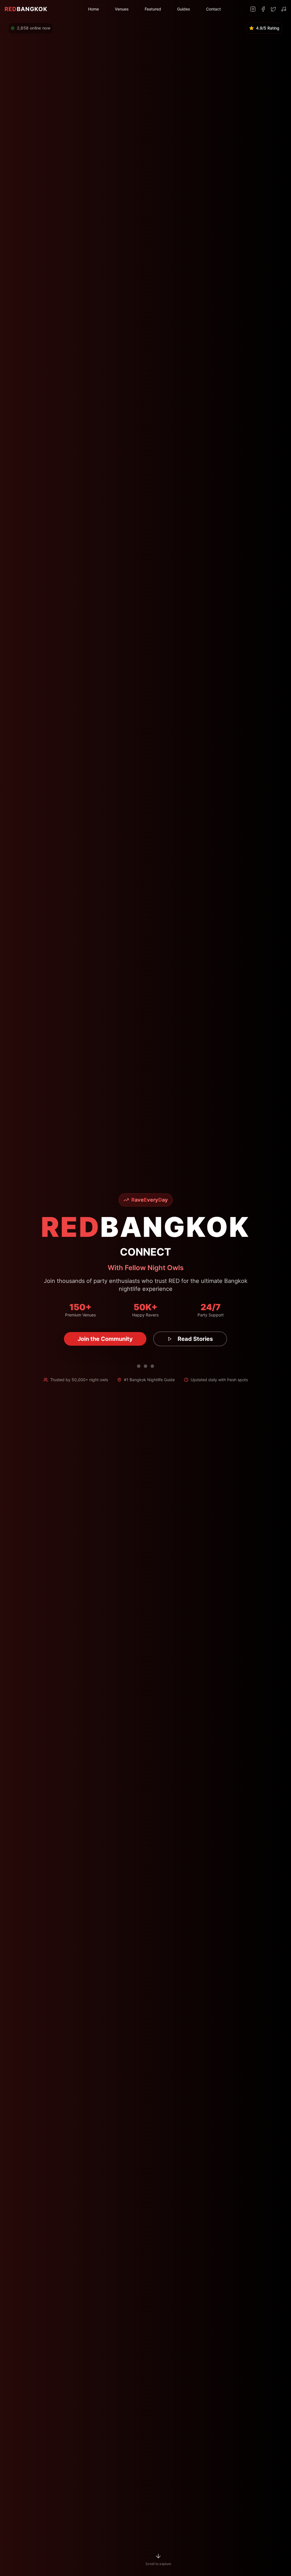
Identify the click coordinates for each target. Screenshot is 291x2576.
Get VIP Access (105, 1339)
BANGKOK (26, 9)
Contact (213, 9)
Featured (153, 9)
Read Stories (189, 1339)
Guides (184, 9)
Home (93, 9)
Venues (122, 9)
